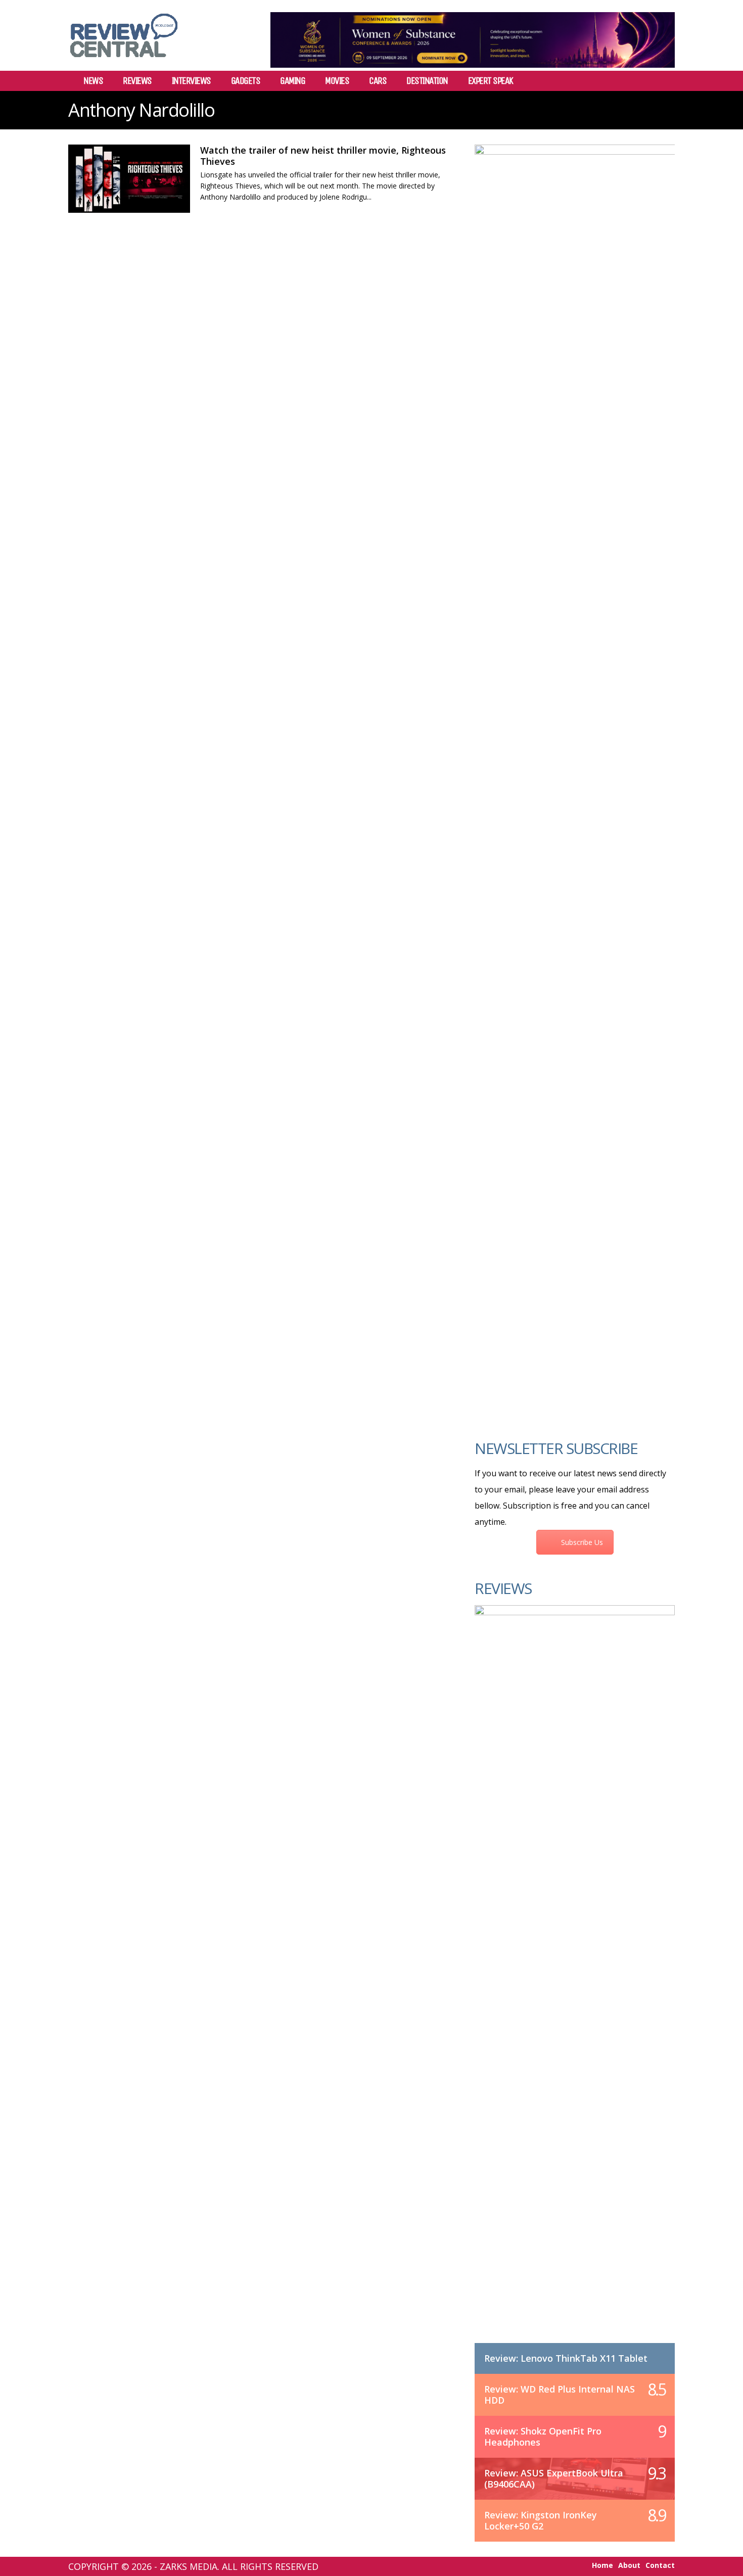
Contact (660, 2565)
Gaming (292, 81)
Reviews (137, 81)
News (93, 81)
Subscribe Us (582, 1542)
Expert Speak (491, 81)
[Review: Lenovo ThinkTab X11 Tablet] (575, 1984)
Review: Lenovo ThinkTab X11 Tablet (566, 2358)
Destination (427, 81)
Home (602, 2565)
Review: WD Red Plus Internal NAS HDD (560, 2395)
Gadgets (246, 81)
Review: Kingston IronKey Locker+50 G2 (541, 2520)
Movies (337, 81)
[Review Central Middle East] (124, 61)
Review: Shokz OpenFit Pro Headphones (543, 2437)
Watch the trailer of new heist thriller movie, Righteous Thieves (323, 156)
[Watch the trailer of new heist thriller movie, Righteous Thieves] (129, 179)
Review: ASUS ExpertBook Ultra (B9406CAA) (554, 2478)
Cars (378, 81)
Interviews (191, 81)
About (629, 2565)
